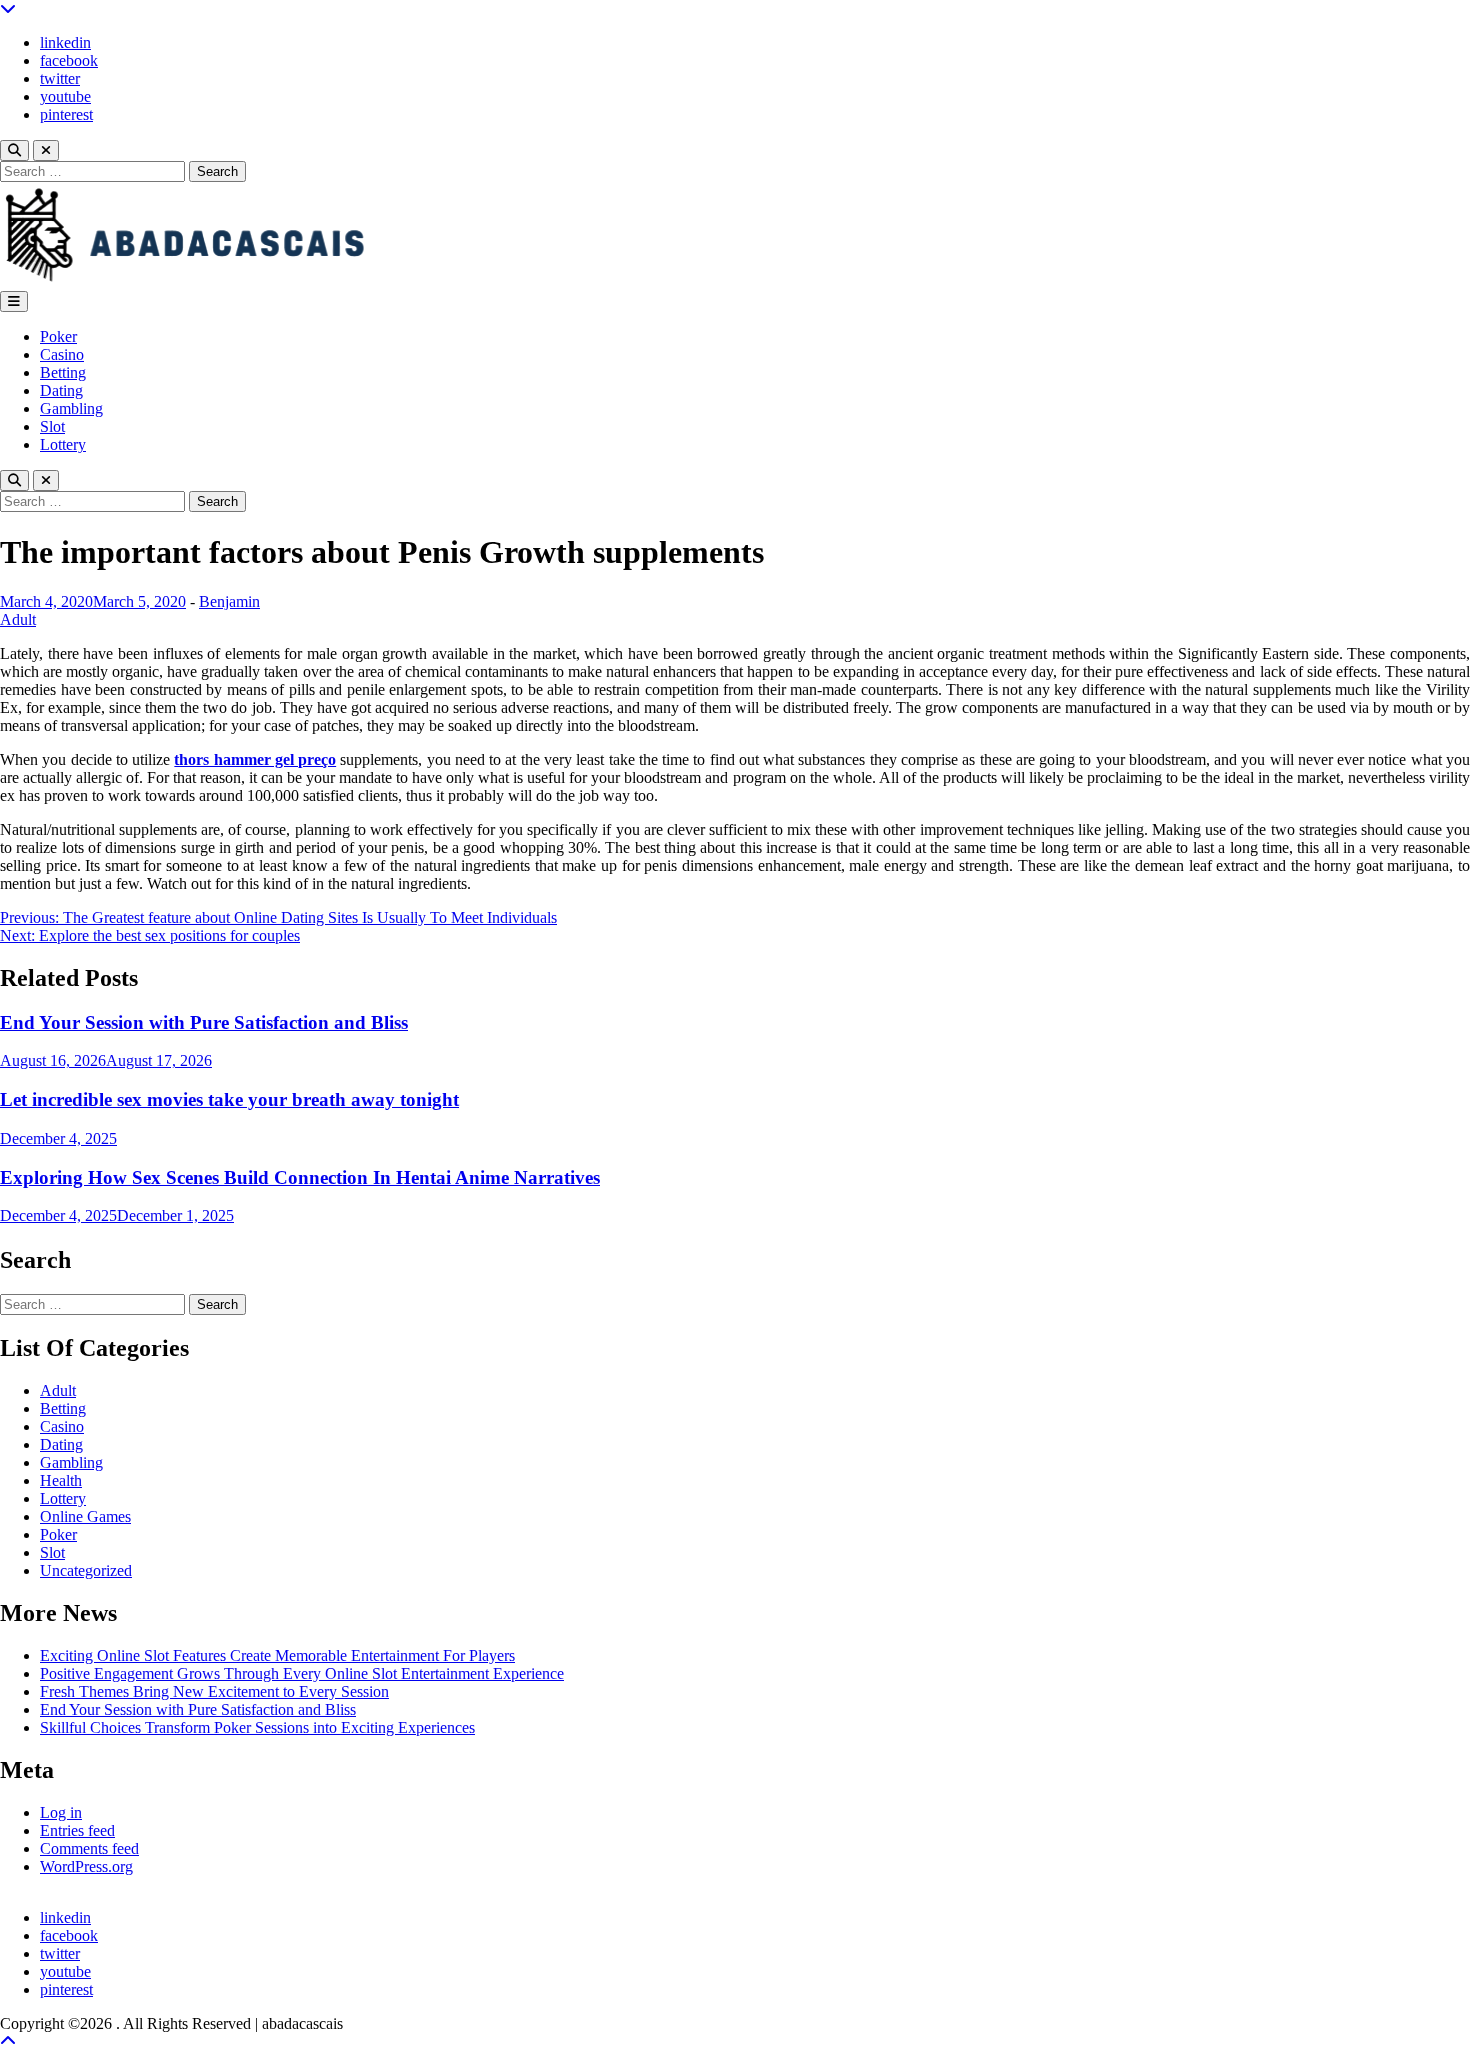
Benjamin (229, 601)
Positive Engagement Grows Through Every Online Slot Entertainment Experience (302, 1673)
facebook (69, 60)
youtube (65, 96)
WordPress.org (86, 1866)
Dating (61, 390)
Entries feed (77, 1830)
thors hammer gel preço (255, 759)
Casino (62, 354)
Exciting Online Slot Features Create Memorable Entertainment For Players (277, 1655)
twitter (60, 78)
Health (61, 1480)
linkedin (65, 42)
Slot (52, 426)
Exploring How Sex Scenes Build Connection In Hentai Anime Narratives (300, 1177)
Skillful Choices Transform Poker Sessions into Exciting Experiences (257, 1727)
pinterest (66, 114)
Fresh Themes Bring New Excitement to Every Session (214, 1691)
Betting (63, 372)
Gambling (71, 408)
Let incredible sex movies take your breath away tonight (229, 1099)
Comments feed (89, 1848)
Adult (18, 619)
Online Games (85, 1516)
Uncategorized (86, 1570)
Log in (61, 1812)
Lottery (63, 444)
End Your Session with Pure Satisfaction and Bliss (204, 1022)
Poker (58, 336)
